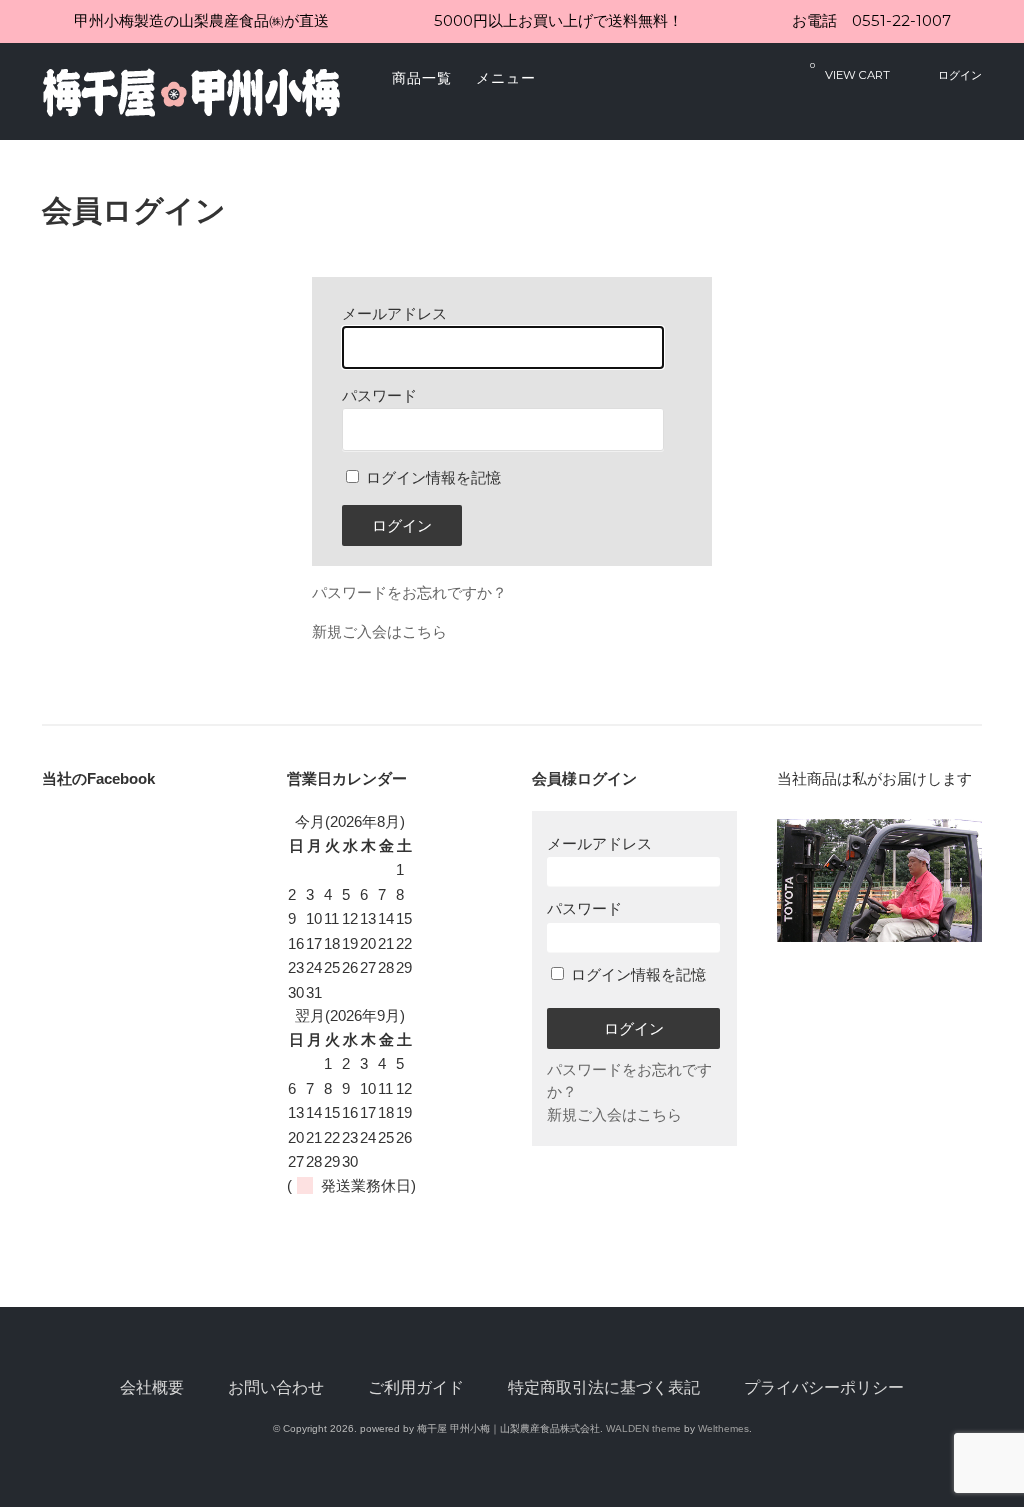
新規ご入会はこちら (379, 631)
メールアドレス (599, 843)
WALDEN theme (643, 1428)
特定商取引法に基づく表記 (604, 1387)
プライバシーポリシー (824, 1387)
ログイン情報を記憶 (431, 477)
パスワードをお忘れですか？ (409, 592)
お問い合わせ (276, 1387)
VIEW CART (850, 71)
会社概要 (152, 1387)
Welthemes (723, 1428)
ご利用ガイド (416, 1387)
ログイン (960, 75)
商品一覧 (422, 78)
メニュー (506, 78)
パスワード (584, 908)
